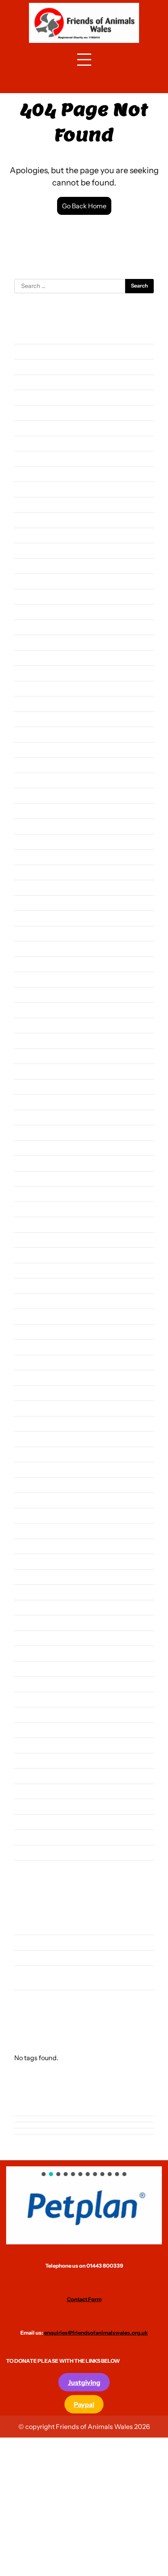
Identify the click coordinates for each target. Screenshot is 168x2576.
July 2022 (28, 1087)
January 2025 (33, 627)
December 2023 (37, 826)
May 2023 (28, 933)
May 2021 (28, 1301)
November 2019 (36, 1577)
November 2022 (37, 1025)
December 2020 (37, 1377)
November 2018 (36, 1761)
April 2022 (29, 1132)
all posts (26, 1927)
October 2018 (33, 1776)
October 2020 (34, 1408)
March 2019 (31, 1699)
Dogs (22, 1958)
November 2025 (37, 474)
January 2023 (33, 995)
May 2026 (28, 382)
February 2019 (34, 1714)
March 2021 (31, 1332)
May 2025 (28, 566)
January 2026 (33, 443)
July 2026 (28, 351)
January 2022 (33, 1179)
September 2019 (37, 1607)
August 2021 (32, 1255)
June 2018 (28, 1837)
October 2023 (34, 857)
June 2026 (29, 367)
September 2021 (37, 1240)
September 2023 (38, 872)
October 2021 (33, 1224)
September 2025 (38, 505)
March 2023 (31, 964)
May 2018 (28, 1852)
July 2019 (27, 1638)
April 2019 (29, 1684)
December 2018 (36, 1745)
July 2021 (27, 1270)
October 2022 (34, 1040)
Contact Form (84, 2299)
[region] (84, 2205)
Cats (21, 1942)
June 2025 (29, 550)
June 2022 (29, 1102)
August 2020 (33, 1439)
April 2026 (29, 397)
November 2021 (36, 1209)
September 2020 (38, 1424)
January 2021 (33, 1362)
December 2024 (36, 642)
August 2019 (32, 1623)
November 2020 (37, 1393)
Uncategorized (35, 1997)
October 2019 (33, 1592)
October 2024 (34, 673)
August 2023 (32, 887)
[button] (84, 2205)
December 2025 (37, 458)
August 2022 (32, 1071)
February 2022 (34, 1163)
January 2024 (33, 811)
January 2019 (33, 1730)
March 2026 (31, 413)
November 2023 (37, 842)
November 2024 (37, 658)
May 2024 (28, 750)
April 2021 (28, 1316)
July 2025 (28, 535)
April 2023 (29, 949)
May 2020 (28, 1485)
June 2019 (28, 1653)
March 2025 (31, 597)
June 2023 (29, 918)
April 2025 (29, 581)
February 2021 (34, 1347)
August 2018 (32, 1806)
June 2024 (29, 734)
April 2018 (29, 1868)
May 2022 (28, 1117)
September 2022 (38, 1056)
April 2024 (29, 765)
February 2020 (35, 1531)
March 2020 (31, 1515)
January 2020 (33, 1546)
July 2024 (28, 719)
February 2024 (34, 795)
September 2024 (38, 688)
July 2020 (28, 1454)
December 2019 (36, 1561)
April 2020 (29, 1500)
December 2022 (36, 1010)
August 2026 (32, 336)
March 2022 (31, 1148)
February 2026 (35, 428)
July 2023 (28, 903)
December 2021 (36, 1194)
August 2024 (32, 704)
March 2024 (31, 780)
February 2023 (35, 979)
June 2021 (28, 1286)
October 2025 (34, 489)
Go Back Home (84, 206)
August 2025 (32, 520)
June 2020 (29, 1469)
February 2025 (35, 612)
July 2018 (27, 1822)
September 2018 (37, 1791)
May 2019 (28, 1669)
